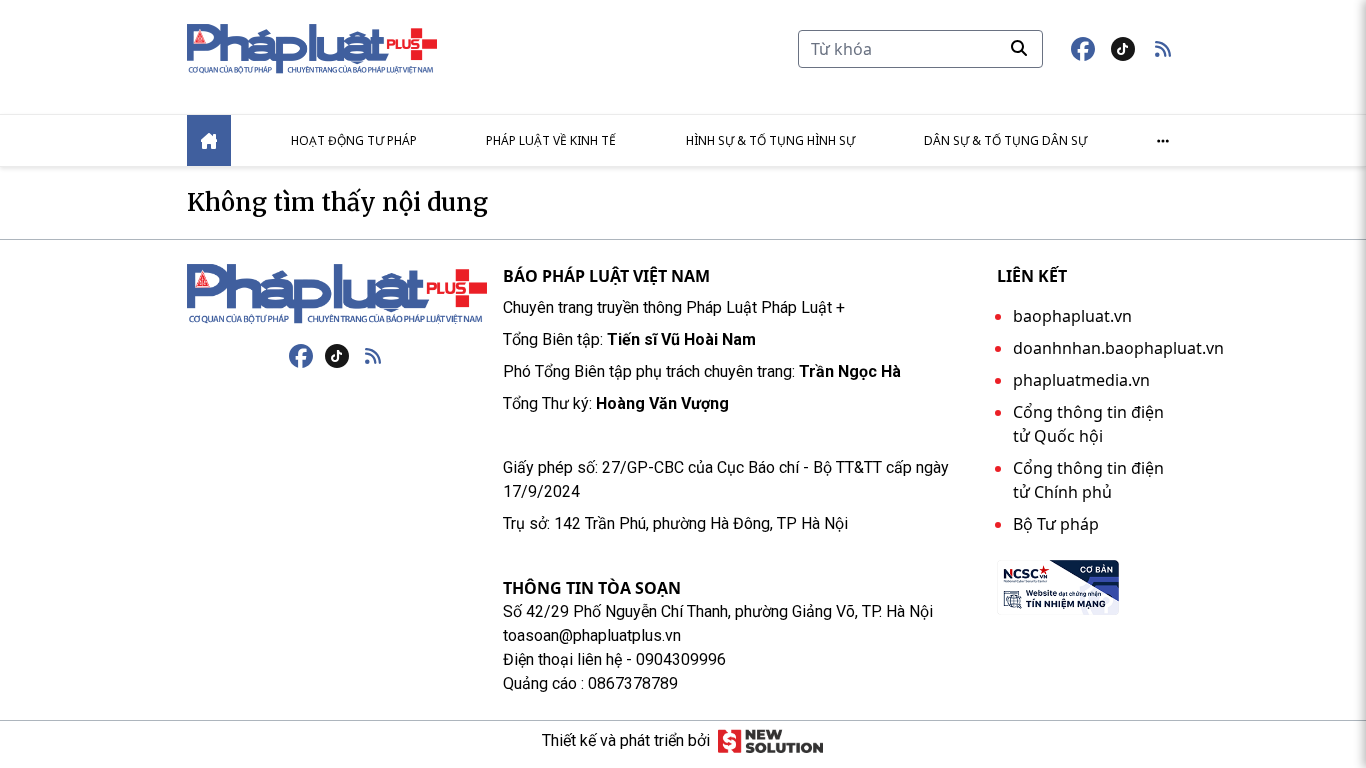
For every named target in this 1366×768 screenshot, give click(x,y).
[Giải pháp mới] (770, 741)
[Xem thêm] (1163, 141)
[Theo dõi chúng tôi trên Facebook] (1083, 49)
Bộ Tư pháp (1056, 524)
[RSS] (373, 356)
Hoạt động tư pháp (354, 140)
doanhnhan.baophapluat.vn (1118, 348)
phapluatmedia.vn (1081, 380)
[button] (1163, 49)
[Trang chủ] (337, 294)
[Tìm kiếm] (1019, 48)
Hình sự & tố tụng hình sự (770, 140)
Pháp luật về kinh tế (551, 140)
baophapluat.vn (1072, 316)
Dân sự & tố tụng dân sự (1005, 140)
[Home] (209, 140)
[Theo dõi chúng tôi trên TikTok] (1123, 49)
